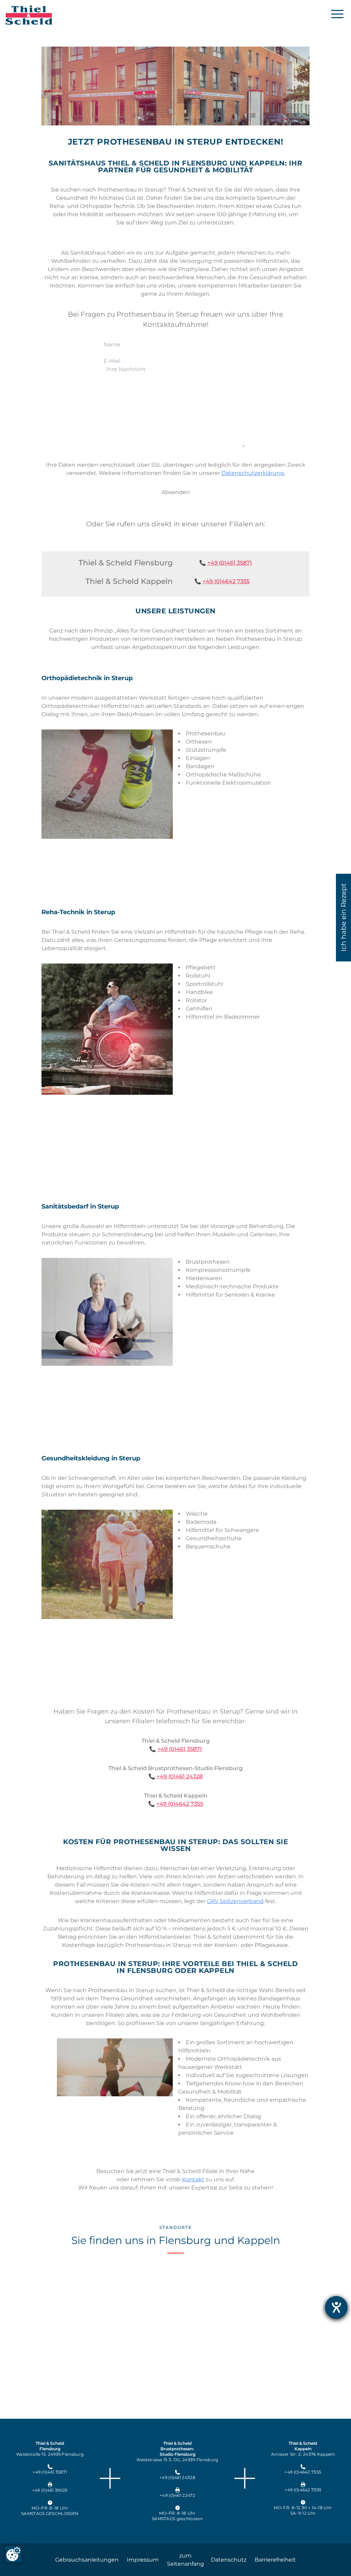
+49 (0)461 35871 (230, 563)
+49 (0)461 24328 (180, 1776)
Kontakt (193, 2179)
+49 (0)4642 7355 (226, 581)
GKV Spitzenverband (235, 1901)
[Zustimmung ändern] (13, 2554)
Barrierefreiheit (275, 2560)
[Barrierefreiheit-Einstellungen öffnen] (336, 2307)
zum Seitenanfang (185, 2560)
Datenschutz (229, 2560)
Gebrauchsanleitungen (87, 2560)
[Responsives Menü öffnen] (337, 14)
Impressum (143, 2560)
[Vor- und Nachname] (175, 345)
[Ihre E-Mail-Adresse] (175, 361)
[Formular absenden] (176, 492)
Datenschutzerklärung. (253, 473)
